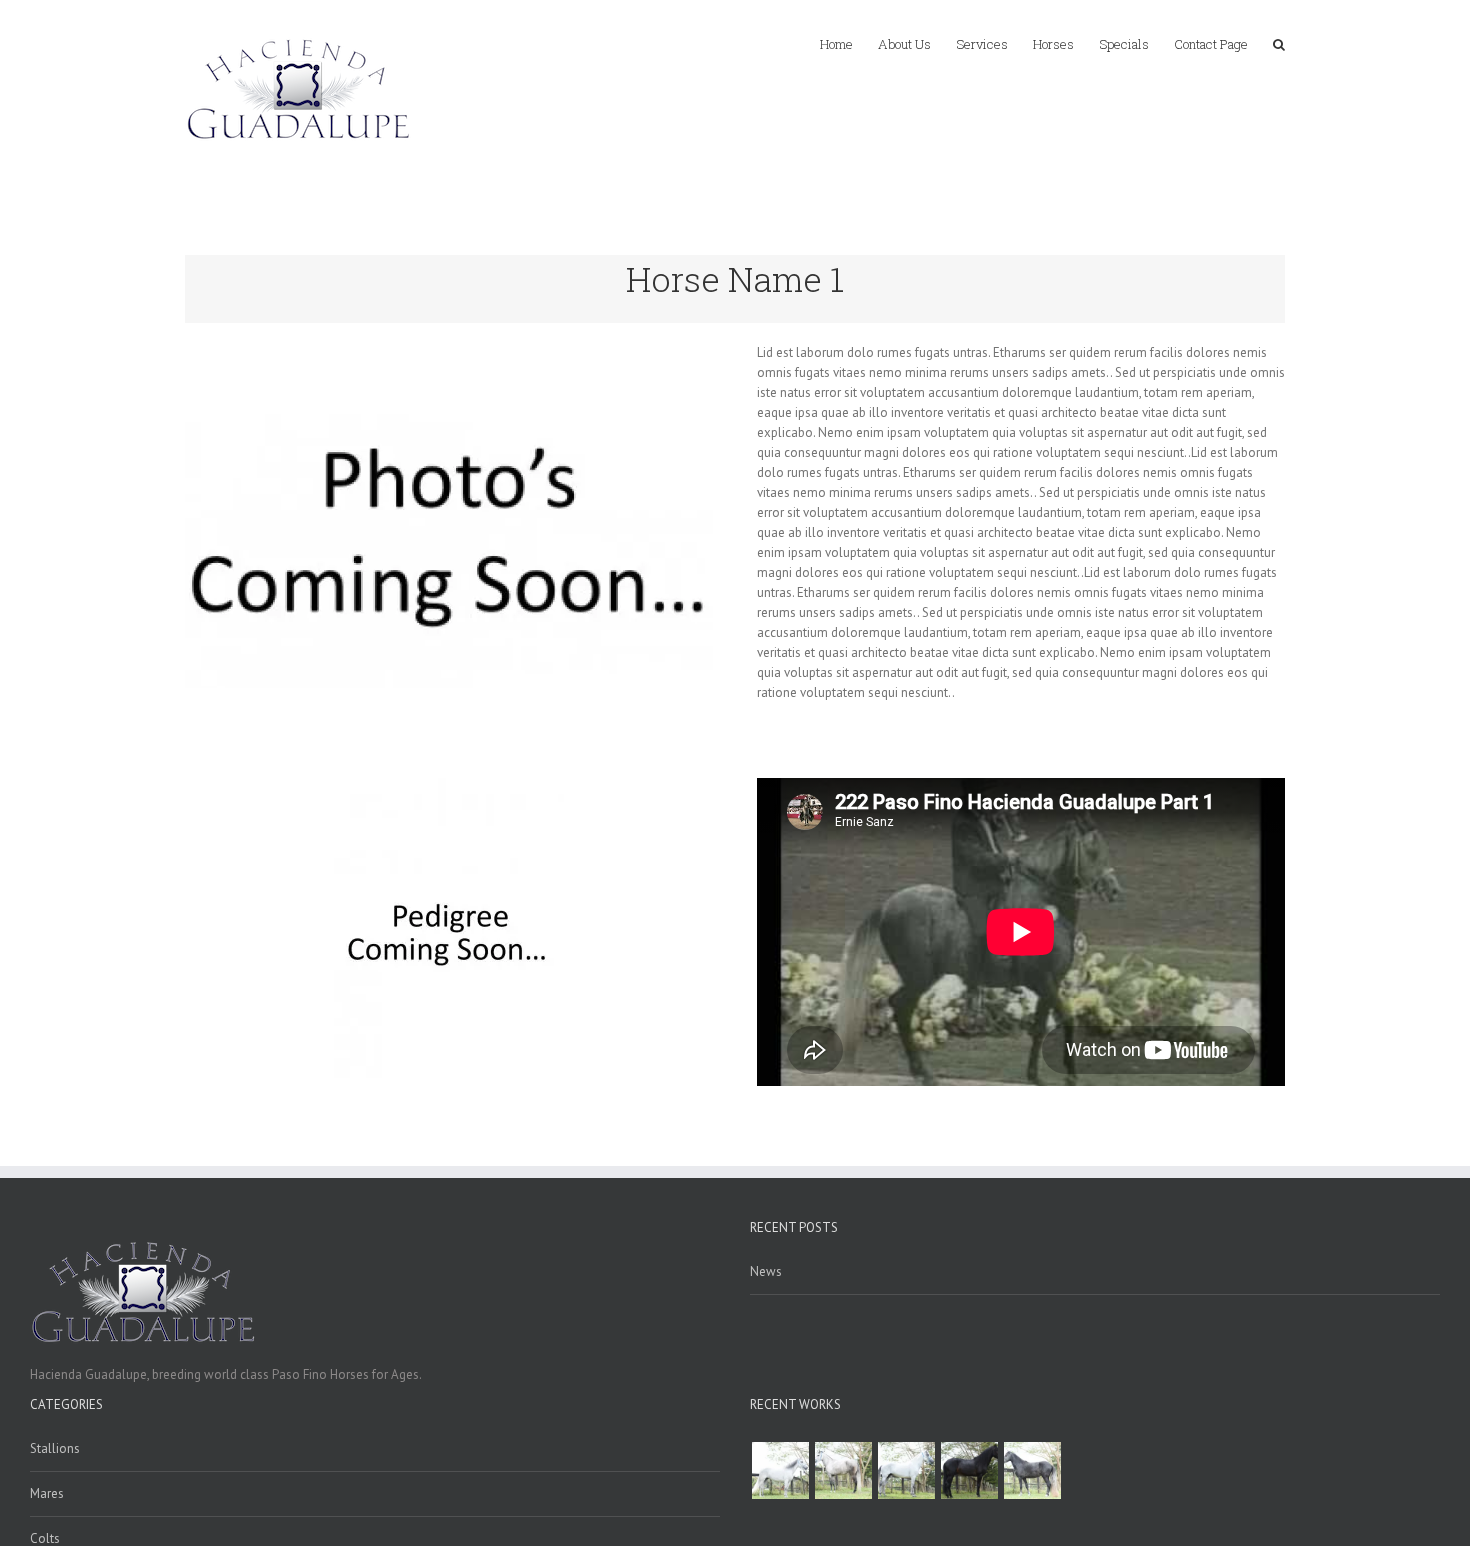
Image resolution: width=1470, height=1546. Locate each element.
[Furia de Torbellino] (843, 1470)
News (766, 1271)
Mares (47, 1493)
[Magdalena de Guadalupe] (780, 1470)
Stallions (55, 1448)
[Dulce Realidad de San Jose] (969, 1470)
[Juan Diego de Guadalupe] (906, 1470)
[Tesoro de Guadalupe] (1032, 1470)
